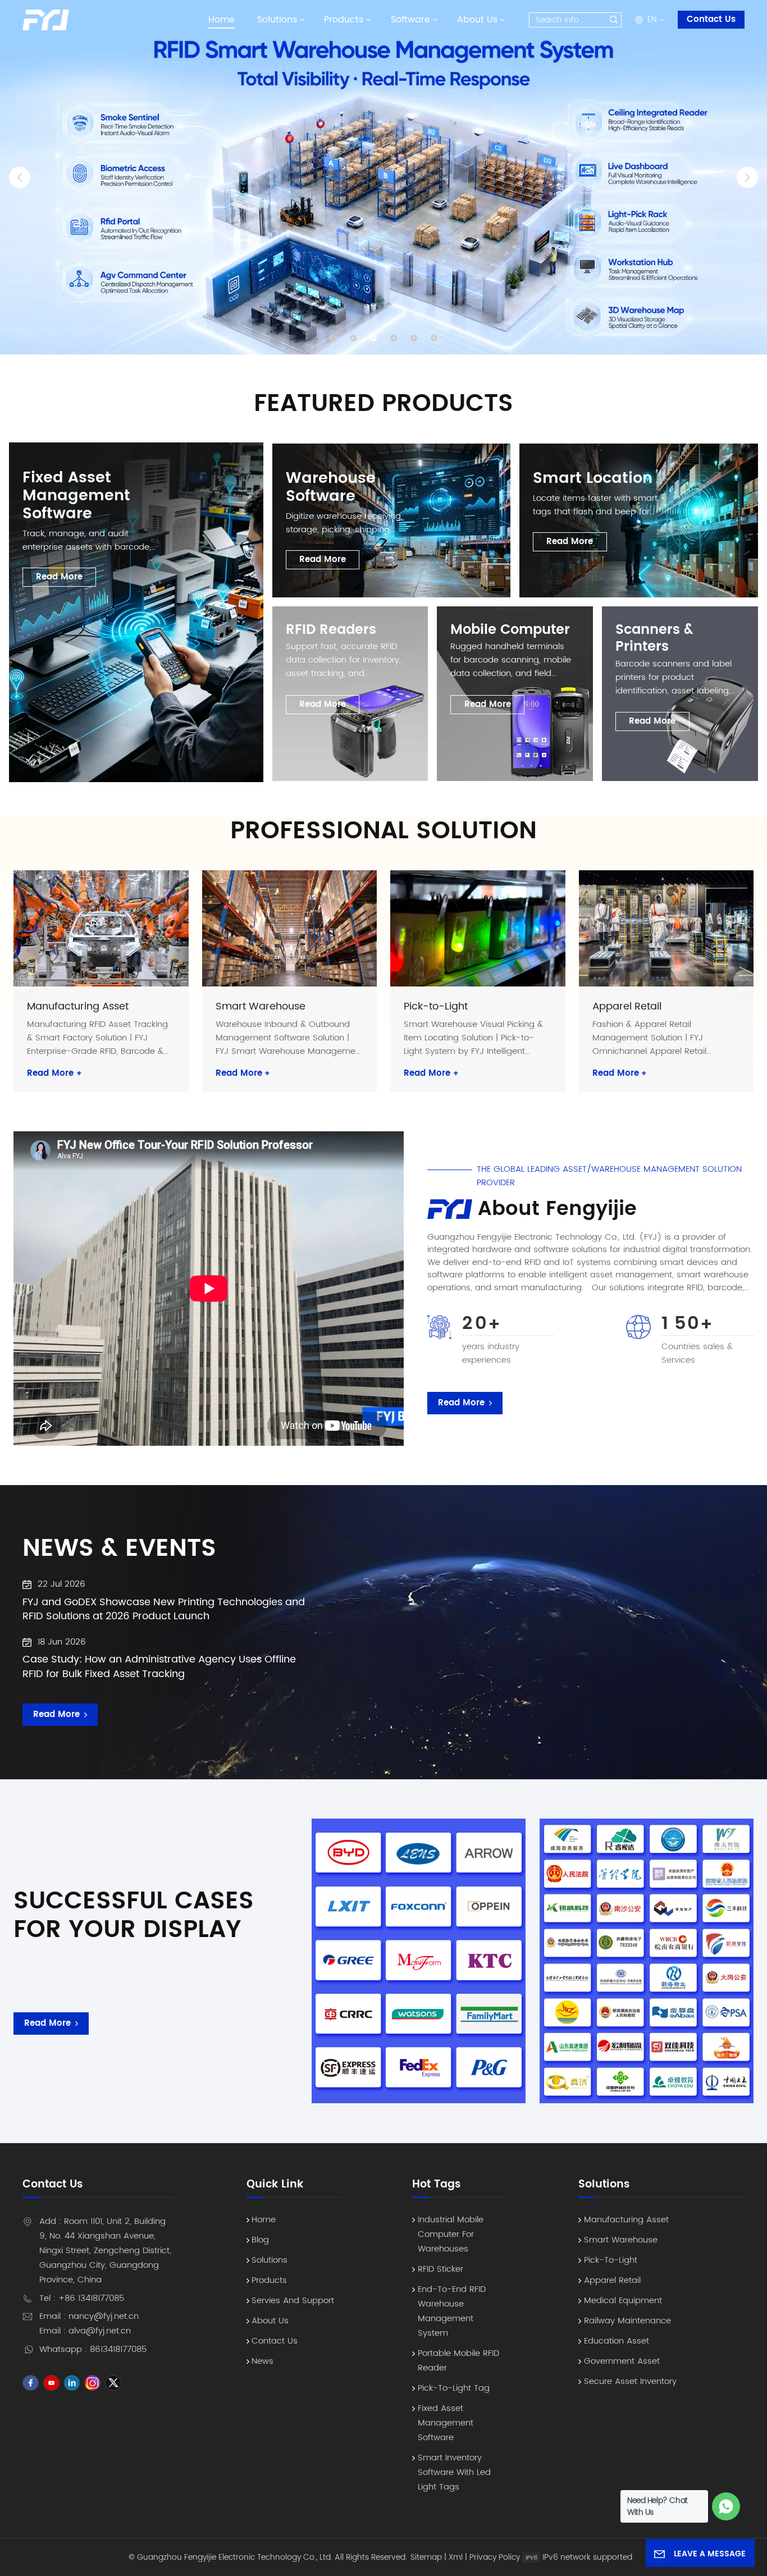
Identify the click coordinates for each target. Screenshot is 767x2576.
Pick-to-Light (436, 1007)
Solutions (277, 20)
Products (344, 20)
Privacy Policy (495, 2557)
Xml (456, 2557)
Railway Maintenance (627, 2321)
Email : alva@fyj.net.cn (85, 2331)
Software (410, 20)
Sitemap (426, 2557)
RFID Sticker (440, 2269)
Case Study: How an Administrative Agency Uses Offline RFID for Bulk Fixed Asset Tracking (159, 1667)
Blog (260, 2240)
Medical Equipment (623, 2301)
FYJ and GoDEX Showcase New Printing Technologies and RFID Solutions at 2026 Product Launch (164, 1609)
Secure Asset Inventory (630, 2381)
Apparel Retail (627, 1007)
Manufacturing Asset (78, 1007)
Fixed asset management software (446, 2423)
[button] (333, 338)
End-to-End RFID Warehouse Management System (452, 2311)
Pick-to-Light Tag (454, 2388)
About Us (477, 20)
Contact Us (711, 19)
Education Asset (617, 2341)
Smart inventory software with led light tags (454, 2472)
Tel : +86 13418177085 (82, 2298)
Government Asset (622, 2361)
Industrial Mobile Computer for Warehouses (451, 2234)
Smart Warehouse (261, 1007)
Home (222, 20)
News (262, 2361)
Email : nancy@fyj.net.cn (89, 2316)
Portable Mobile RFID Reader (458, 2361)
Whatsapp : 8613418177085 (93, 2349)
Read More (54, 1074)
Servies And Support (293, 2301)
